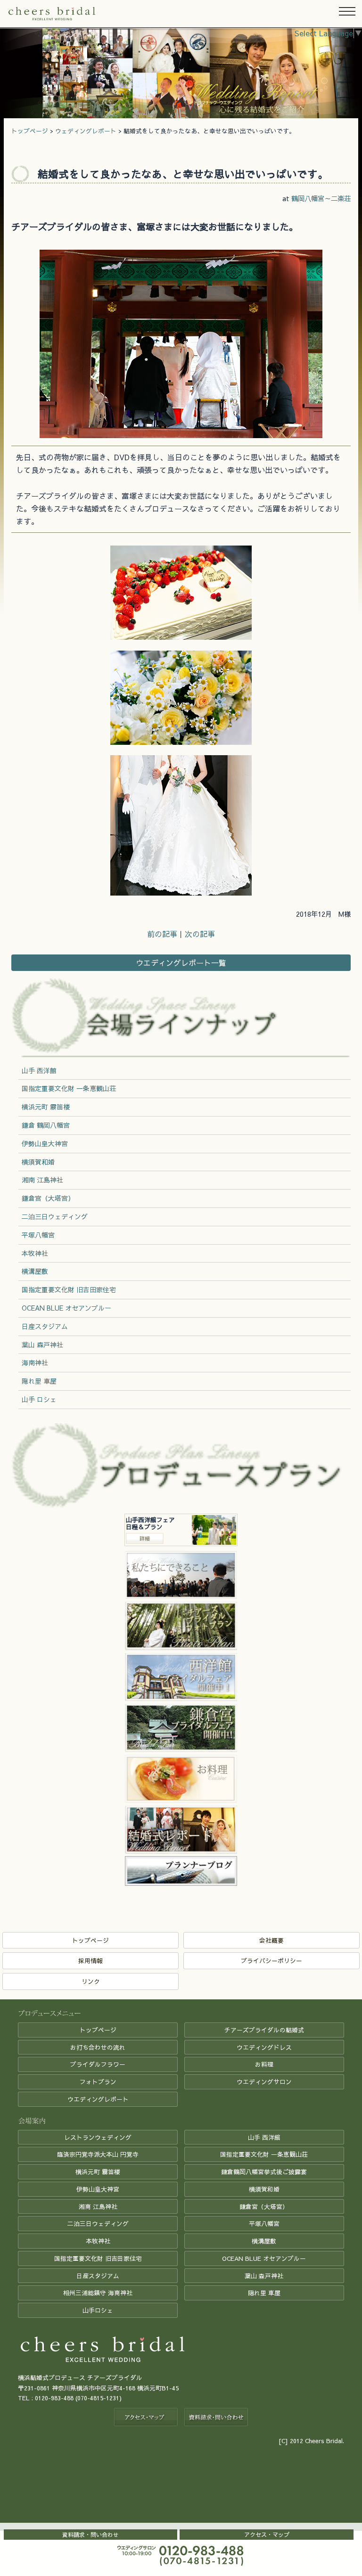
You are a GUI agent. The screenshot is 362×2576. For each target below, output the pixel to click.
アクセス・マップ (267, 2535)
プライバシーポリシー (271, 1961)
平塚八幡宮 (38, 1235)
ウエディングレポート (98, 2099)
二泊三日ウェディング (55, 1216)
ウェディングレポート (86, 131)
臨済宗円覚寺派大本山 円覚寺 (98, 2154)
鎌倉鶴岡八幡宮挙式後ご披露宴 (264, 2172)
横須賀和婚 (38, 1162)
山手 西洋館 (39, 1070)
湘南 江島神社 (42, 1180)
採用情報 (90, 1961)
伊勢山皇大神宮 (45, 1143)
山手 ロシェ (39, 1399)
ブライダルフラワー (98, 2064)
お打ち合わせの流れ (98, 2047)
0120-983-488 (54, 2398)
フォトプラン (98, 2082)
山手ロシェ (98, 2310)
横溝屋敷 (35, 1271)
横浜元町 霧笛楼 (46, 1107)
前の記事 (162, 934)
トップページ (30, 131)
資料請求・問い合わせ (90, 2535)
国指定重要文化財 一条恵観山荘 (69, 1088)
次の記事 (200, 934)
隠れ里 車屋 (39, 1381)
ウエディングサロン (264, 2082)
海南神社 (35, 1362)
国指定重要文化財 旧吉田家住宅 (69, 1289)
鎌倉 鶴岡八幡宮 (46, 1125)
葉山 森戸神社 (42, 1345)
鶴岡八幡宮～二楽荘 (321, 198)
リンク (91, 1981)
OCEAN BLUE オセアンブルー (66, 1308)
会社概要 (271, 1940)
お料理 (264, 2064)
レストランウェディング (98, 2137)
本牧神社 (35, 1253)
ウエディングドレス (264, 2047)
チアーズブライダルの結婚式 (264, 2030)
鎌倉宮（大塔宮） (48, 1198)
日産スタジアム (45, 1326)
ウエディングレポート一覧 (181, 962)
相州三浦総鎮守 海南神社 (98, 2293)
